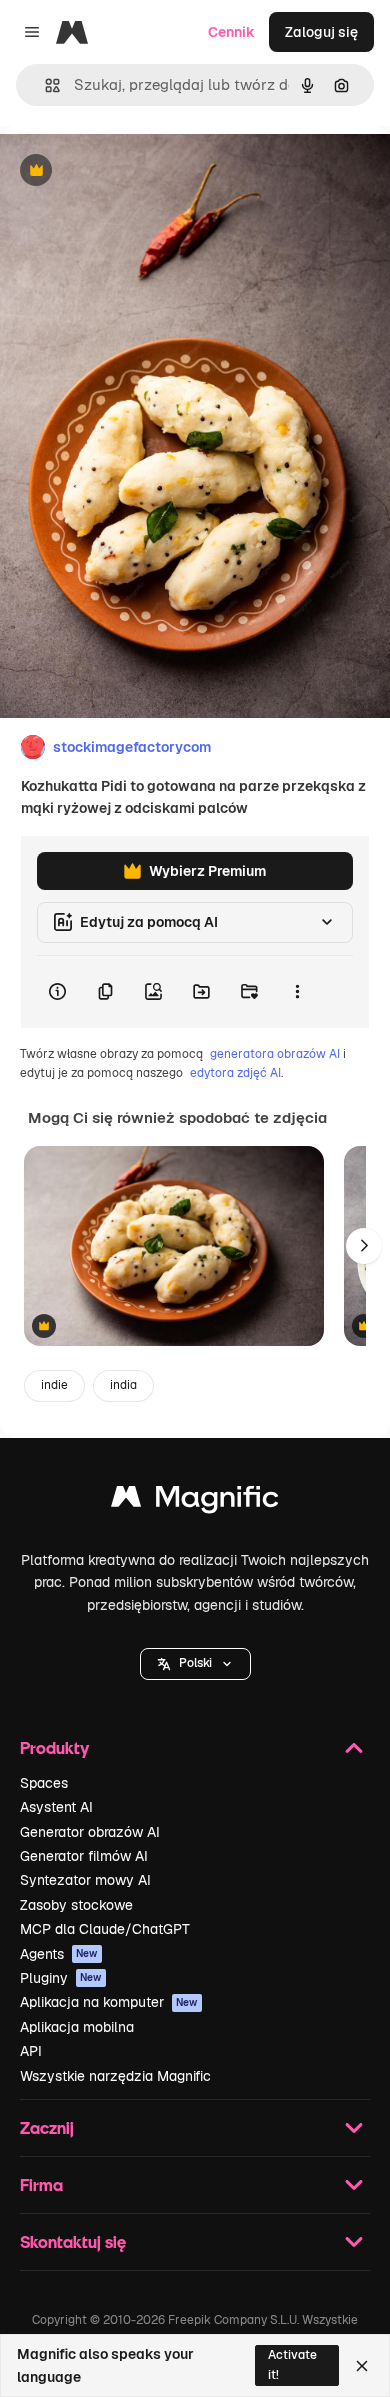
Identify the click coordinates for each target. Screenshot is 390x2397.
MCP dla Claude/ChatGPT (105, 1929)
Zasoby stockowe (76, 1905)
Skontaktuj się (73, 2241)
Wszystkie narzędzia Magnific (115, 2076)
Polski (195, 1663)
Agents (59, 1954)
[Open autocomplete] (44, 85)
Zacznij (47, 2127)
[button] (195, 1664)
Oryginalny (138, 171)
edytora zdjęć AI (235, 1073)
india (123, 1385)
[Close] (362, 2366)
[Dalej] (364, 1246)
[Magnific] (195, 1501)
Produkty (54, 1747)
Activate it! (292, 2364)
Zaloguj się (321, 32)
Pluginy (61, 1978)
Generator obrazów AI (90, 1832)
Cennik (231, 32)
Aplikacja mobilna (77, 2027)
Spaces (44, 1783)
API (31, 2051)
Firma (41, 2184)
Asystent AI (56, 1807)
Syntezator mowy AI (85, 1880)
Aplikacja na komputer (109, 2002)
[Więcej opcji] (297, 992)
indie (54, 1385)
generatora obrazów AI (275, 1054)
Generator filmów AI (84, 1856)
